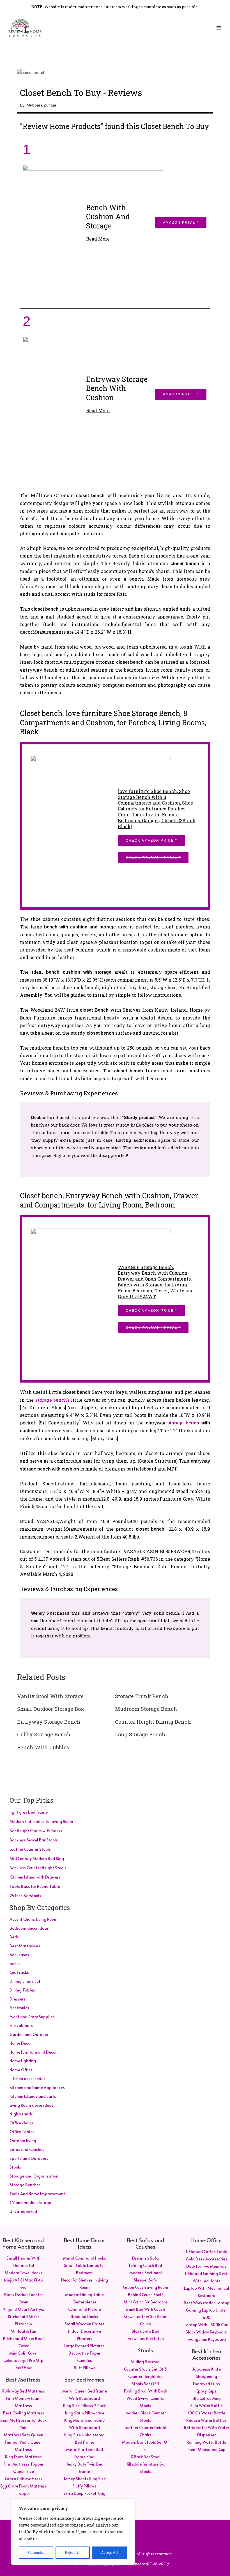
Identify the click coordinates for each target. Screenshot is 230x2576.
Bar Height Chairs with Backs (36, 1831)
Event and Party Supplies (32, 2017)
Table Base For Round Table (35, 1886)
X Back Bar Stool (146, 2457)
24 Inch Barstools (25, 1896)
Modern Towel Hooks (24, 2273)
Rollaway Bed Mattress (24, 2391)
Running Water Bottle (206, 2442)
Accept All (109, 2553)
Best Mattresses (25, 1946)
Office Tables (22, 2132)
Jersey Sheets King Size (84, 2479)
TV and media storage (30, 2202)
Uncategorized (23, 2211)
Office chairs (21, 2123)
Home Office (21, 2070)
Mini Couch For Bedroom (145, 2302)
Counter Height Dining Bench (153, 1722)
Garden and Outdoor (29, 2034)
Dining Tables (22, 1990)
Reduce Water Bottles (206, 2420)
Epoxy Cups (206, 2391)
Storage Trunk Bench (142, 1696)
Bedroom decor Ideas (29, 1928)
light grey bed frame (29, 1812)
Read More (98, 239)
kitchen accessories (27, 2078)
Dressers (18, 1999)
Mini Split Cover (24, 2353)
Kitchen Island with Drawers (35, 1877)
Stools (15, 2167)
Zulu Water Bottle (206, 2406)
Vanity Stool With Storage (50, 1696)
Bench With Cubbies (43, 1747)
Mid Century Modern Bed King (37, 1858)
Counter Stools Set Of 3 (145, 2369)
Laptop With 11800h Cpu (206, 2325)
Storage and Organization (34, 2176)
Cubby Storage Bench (44, 1734)
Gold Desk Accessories (206, 2259)
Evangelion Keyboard (207, 2339)
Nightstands (21, 2114)
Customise (36, 2553)
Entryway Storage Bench (49, 1722)
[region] (73, 2532)
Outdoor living (23, 2141)
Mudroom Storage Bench (146, 1709)
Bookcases (19, 1955)
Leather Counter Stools (30, 1849)
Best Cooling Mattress (24, 2413)
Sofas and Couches (27, 2149)
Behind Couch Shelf (145, 2295)
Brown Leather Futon (146, 2338)
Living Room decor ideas (32, 2105)
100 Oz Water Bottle (207, 2413)
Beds (14, 1937)
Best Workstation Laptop (207, 2303)
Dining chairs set (25, 1981)
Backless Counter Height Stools (38, 1868)
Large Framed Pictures (84, 2346)
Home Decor (21, 2043)
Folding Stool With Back (146, 2391)
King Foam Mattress (23, 2457)
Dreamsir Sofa (145, 2258)
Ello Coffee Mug (207, 2398)
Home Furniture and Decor (33, 2052)
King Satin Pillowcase (85, 2413)
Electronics (19, 2008)
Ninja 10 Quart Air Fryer (24, 2309)
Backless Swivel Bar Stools (34, 1840)
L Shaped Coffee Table (207, 2252)
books (15, 1964)
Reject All (73, 2553)
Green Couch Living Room (146, 2287)
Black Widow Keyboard (206, 2332)
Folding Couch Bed (146, 2265)
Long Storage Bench (140, 1734)
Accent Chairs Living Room (34, 1919)
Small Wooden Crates (84, 2324)
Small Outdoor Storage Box (51, 1709)
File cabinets (21, 2025)
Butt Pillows (85, 2368)
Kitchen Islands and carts (33, 2096)
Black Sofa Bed (145, 2331)
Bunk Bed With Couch (146, 2309)
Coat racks (19, 1972)
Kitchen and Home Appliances (37, 2087)
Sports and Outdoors (29, 2158)
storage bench (183, 1423)
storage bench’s (52, 1400)
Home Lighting (23, 2061)
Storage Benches (25, 2185)
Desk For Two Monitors (206, 2266)
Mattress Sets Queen (24, 2435)
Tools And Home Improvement (37, 2194)
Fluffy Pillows (84, 2486)
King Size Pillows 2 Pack (84, 2406)
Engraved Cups (206, 2384)
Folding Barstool (146, 2362)
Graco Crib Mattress (24, 2479)
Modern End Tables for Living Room (41, 1821)
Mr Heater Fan (23, 2331)
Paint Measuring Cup (206, 2449)
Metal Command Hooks (85, 2258)
